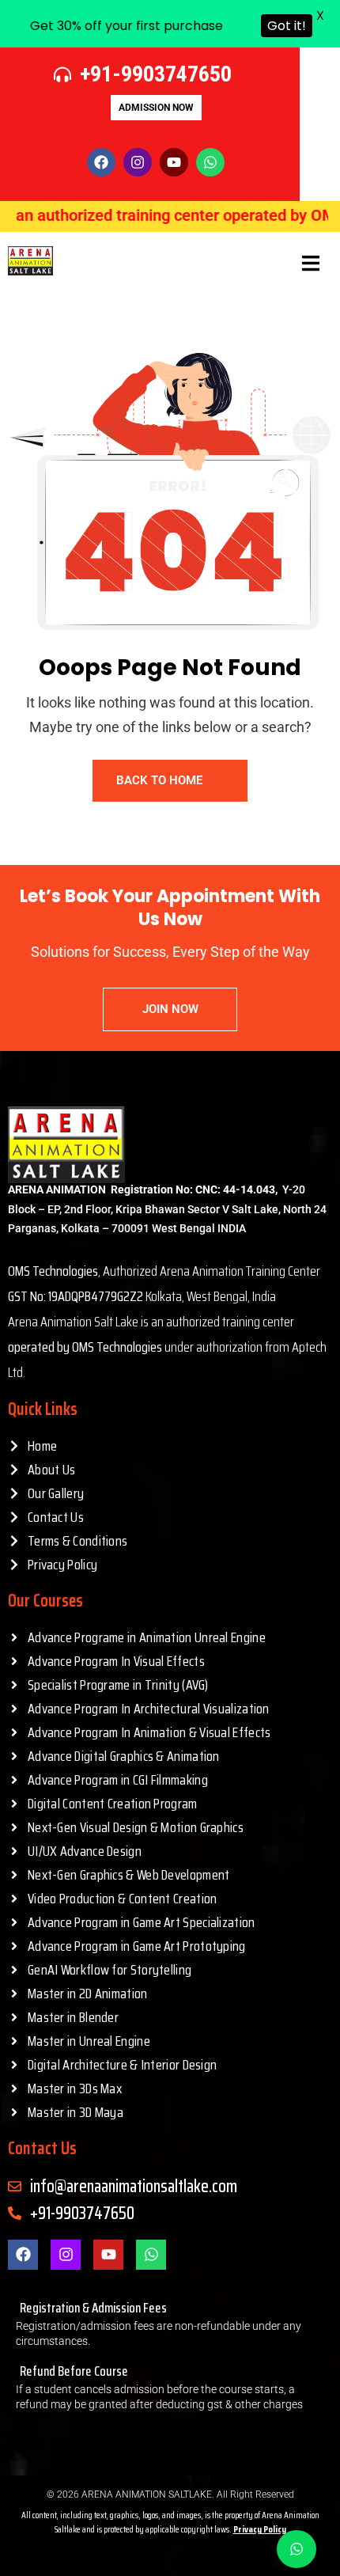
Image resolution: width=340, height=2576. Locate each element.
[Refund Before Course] (170, 2386)
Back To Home (159, 780)
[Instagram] (66, 2255)
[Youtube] (108, 2255)
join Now (170, 1009)
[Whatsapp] (210, 162)
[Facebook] (23, 2255)
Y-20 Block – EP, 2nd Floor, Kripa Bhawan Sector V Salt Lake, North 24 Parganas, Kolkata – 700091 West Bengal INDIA (167, 1209)
